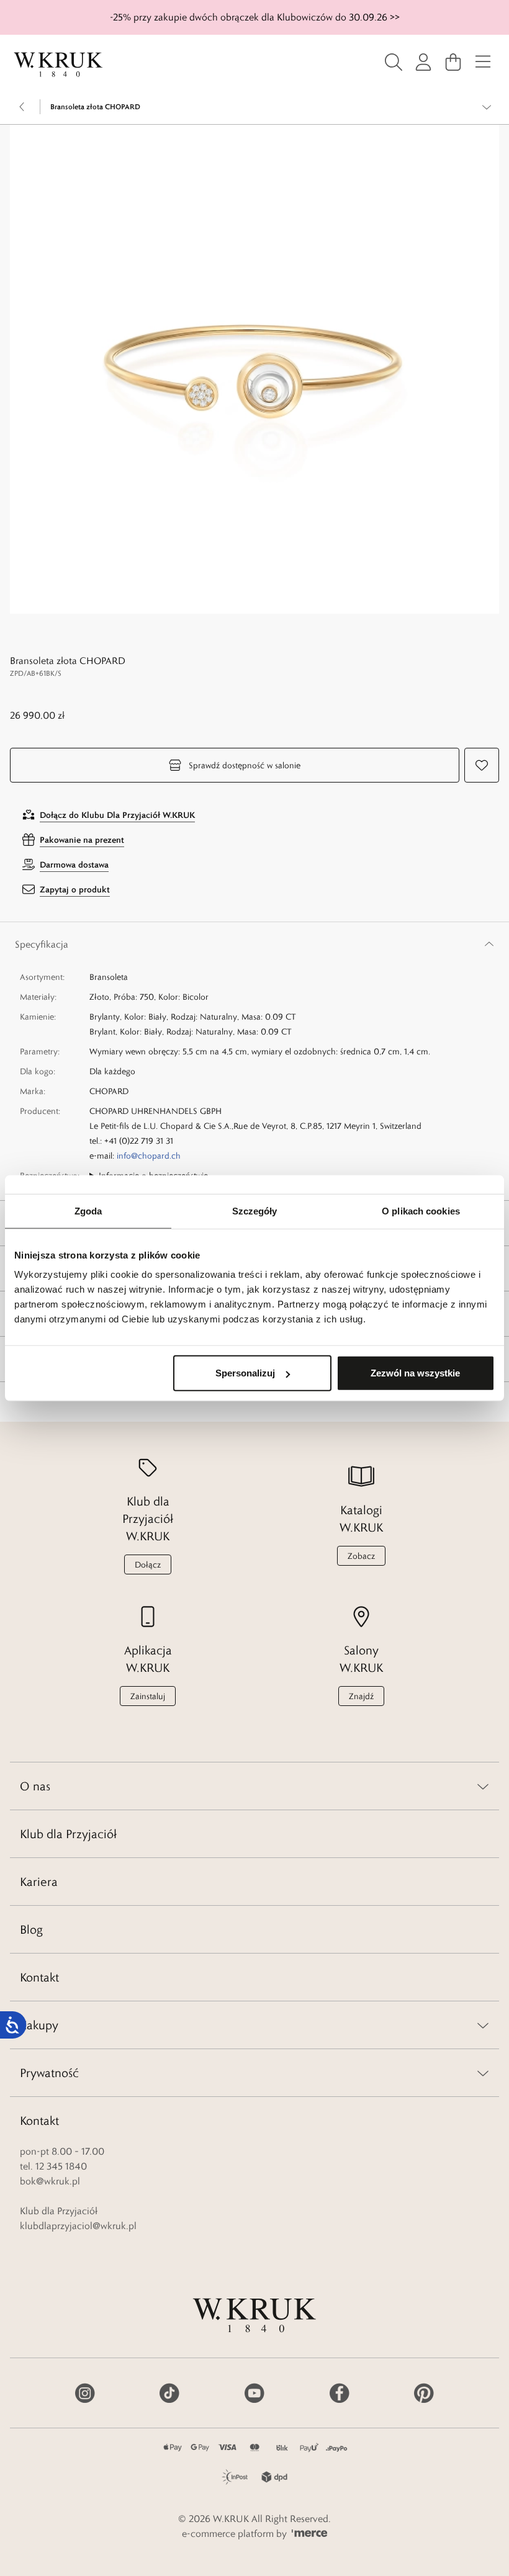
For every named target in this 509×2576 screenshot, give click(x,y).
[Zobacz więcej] (487, 107)
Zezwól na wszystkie (415, 1373)
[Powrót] (22, 107)
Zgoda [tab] (88, 1210)
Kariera (39, 1882)
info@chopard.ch (149, 1156)
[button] (254, 369)
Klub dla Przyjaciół (68, 1834)
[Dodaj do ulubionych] (482, 765)
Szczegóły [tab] (255, 1210)
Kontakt (39, 1977)
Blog (31, 1929)
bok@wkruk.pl (50, 2181)
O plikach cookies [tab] (421, 1210)
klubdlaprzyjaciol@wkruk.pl (78, 2226)
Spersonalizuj (245, 1373)
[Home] (58, 65)
